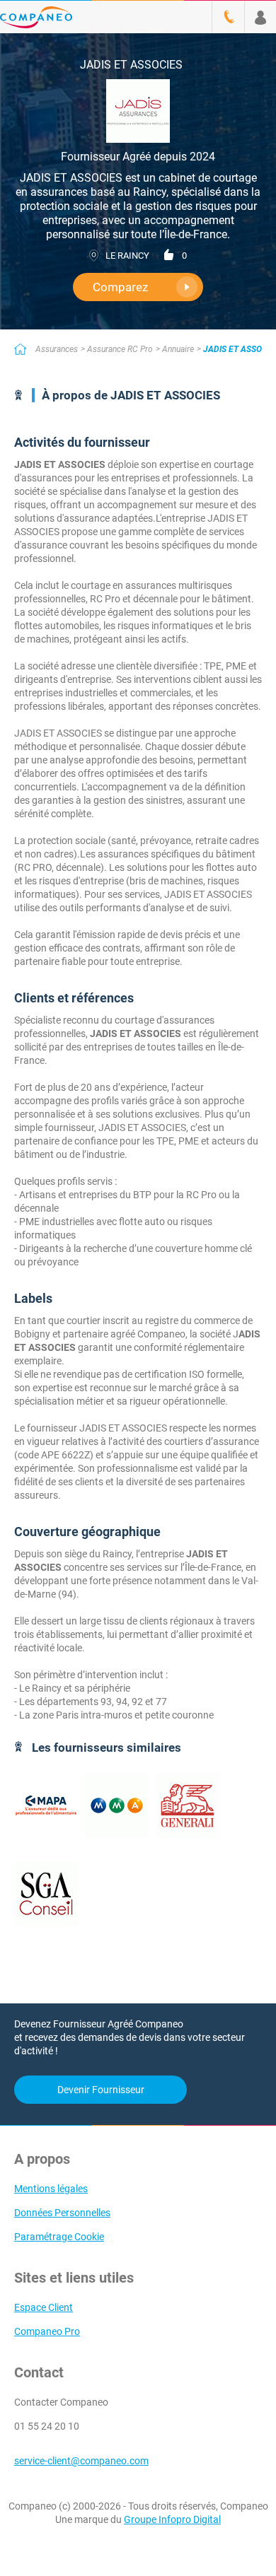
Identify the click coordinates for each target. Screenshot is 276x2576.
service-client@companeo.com (81, 2461)
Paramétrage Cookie (59, 2237)
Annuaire (178, 349)
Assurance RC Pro (120, 349)
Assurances (57, 349)
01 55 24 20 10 (47, 2426)
